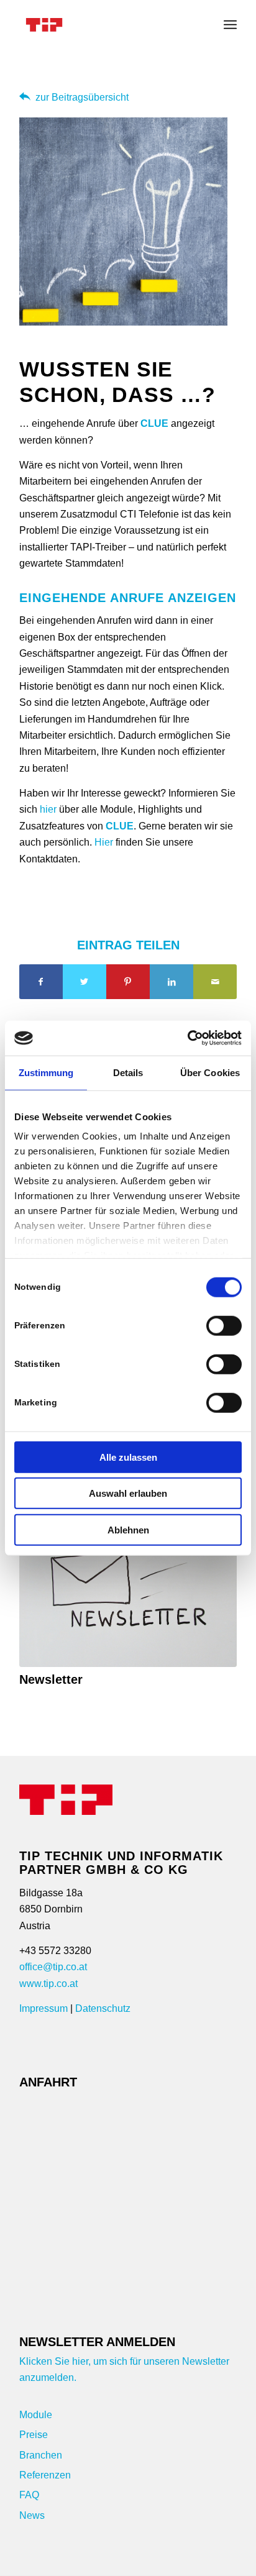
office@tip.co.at (53, 1967)
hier (48, 809)
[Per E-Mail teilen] (215, 982)
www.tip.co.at (48, 1984)
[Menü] (230, 25)
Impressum (43, 2008)
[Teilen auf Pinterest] (128, 982)
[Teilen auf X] (85, 982)
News (32, 2515)
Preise (34, 2435)
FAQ (29, 2495)
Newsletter (51, 1679)
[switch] (224, 1325)
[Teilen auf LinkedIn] (171, 982)
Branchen (41, 2455)
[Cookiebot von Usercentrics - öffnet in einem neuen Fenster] (187, 1038)
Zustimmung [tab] (46, 1072)
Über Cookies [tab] (210, 1072)
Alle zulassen (128, 1457)
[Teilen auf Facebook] (41, 982)
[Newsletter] (128, 1578)
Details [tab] (128, 1072)
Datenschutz (103, 2008)
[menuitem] (230, 25)
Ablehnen (128, 1529)
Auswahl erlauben (128, 1493)
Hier (104, 842)
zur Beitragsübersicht (82, 97)
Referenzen (45, 2475)
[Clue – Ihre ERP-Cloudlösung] (106, 25)
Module (36, 2415)
